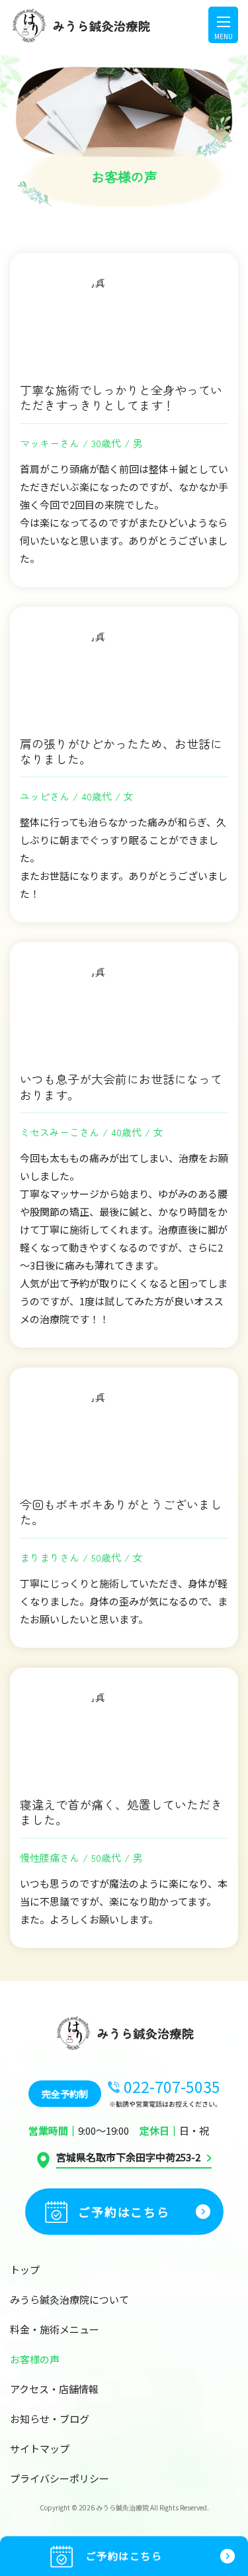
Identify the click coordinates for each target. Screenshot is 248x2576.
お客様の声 (35, 2359)
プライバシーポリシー (60, 2478)
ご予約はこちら (124, 2556)
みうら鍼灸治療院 (122, 2507)
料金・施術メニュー (55, 2329)
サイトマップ (40, 2448)
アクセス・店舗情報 (54, 2389)
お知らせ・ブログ (50, 2419)
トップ (25, 2270)
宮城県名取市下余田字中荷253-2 (128, 2158)
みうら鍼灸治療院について (69, 2299)
